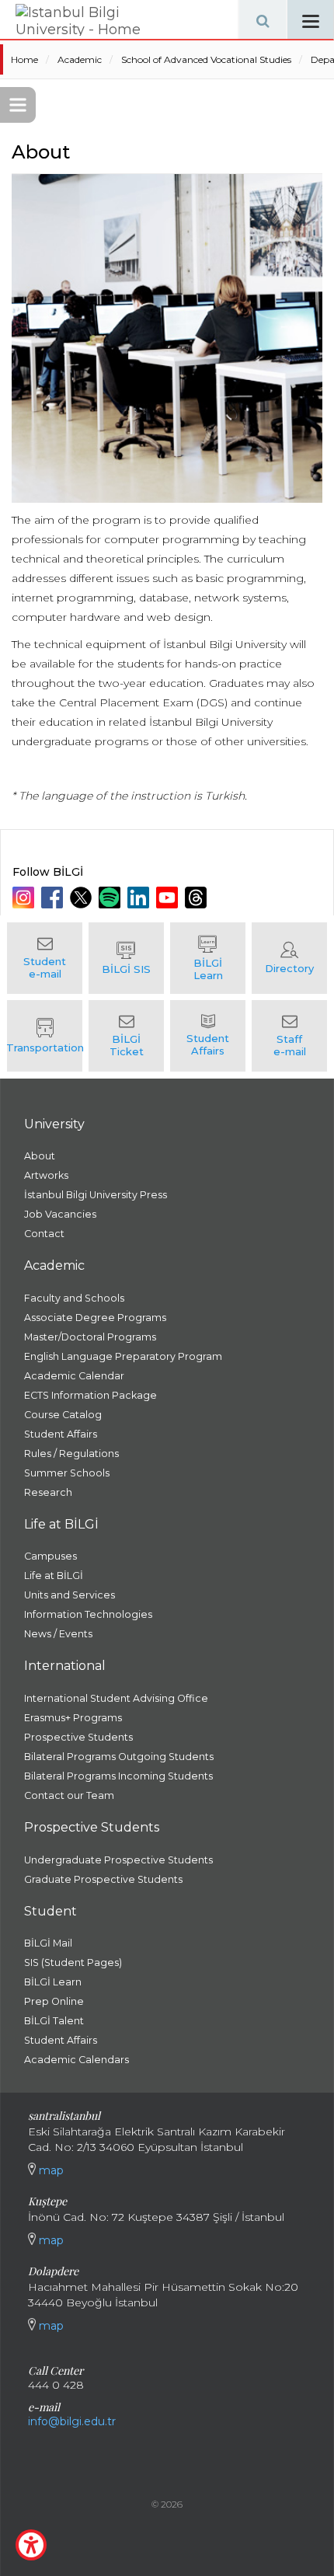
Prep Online (54, 2001)
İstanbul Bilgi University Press (96, 1195)
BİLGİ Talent (54, 2021)
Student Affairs (61, 1434)
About (40, 1156)
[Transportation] (45, 1036)
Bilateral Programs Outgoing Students (119, 1757)
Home (24, 59)
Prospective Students (78, 1737)
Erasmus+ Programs (73, 1718)
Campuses (50, 1556)
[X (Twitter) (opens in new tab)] (83, 898)
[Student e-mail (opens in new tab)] (45, 958)
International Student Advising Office (116, 1698)
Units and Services (70, 1595)
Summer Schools (67, 1473)
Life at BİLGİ (54, 1576)
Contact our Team (69, 1795)
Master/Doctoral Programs (90, 1337)
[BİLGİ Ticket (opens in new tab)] (126, 1036)
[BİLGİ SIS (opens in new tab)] (126, 958)
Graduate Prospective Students (103, 1879)
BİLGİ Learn (53, 1982)
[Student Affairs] (208, 1036)
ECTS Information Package (90, 1395)
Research (48, 1492)
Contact (44, 1234)
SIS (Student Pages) (73, 1963)
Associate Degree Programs (95, 1318)
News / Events (58, 1634)
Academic (80, 59)
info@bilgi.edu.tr (72, 2421)
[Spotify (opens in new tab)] (111, 898)
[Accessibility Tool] (31, 2545)
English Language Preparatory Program (123, 1356)
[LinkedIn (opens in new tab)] (140, 898)
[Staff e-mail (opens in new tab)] (289, 1036)
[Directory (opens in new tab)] (289, 958)
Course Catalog (63, 1415)
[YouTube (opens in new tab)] (169, 898)
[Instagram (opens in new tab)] (25, 898)
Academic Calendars (77, 2060)
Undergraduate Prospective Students (118, 1860)
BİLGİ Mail (48, 1943)
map (50, 2170)
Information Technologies (88, 1614)
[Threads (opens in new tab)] (198, 898)
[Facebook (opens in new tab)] (54, 898)
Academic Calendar (74, 1376)
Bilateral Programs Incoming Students (118, 1776)
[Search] (263, 19)
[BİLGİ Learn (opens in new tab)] (208, 958)
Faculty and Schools (74, 1298)
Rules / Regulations (71, 1454)
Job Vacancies (60, 1214)
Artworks (46, 1175)
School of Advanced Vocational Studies (206, 59)
